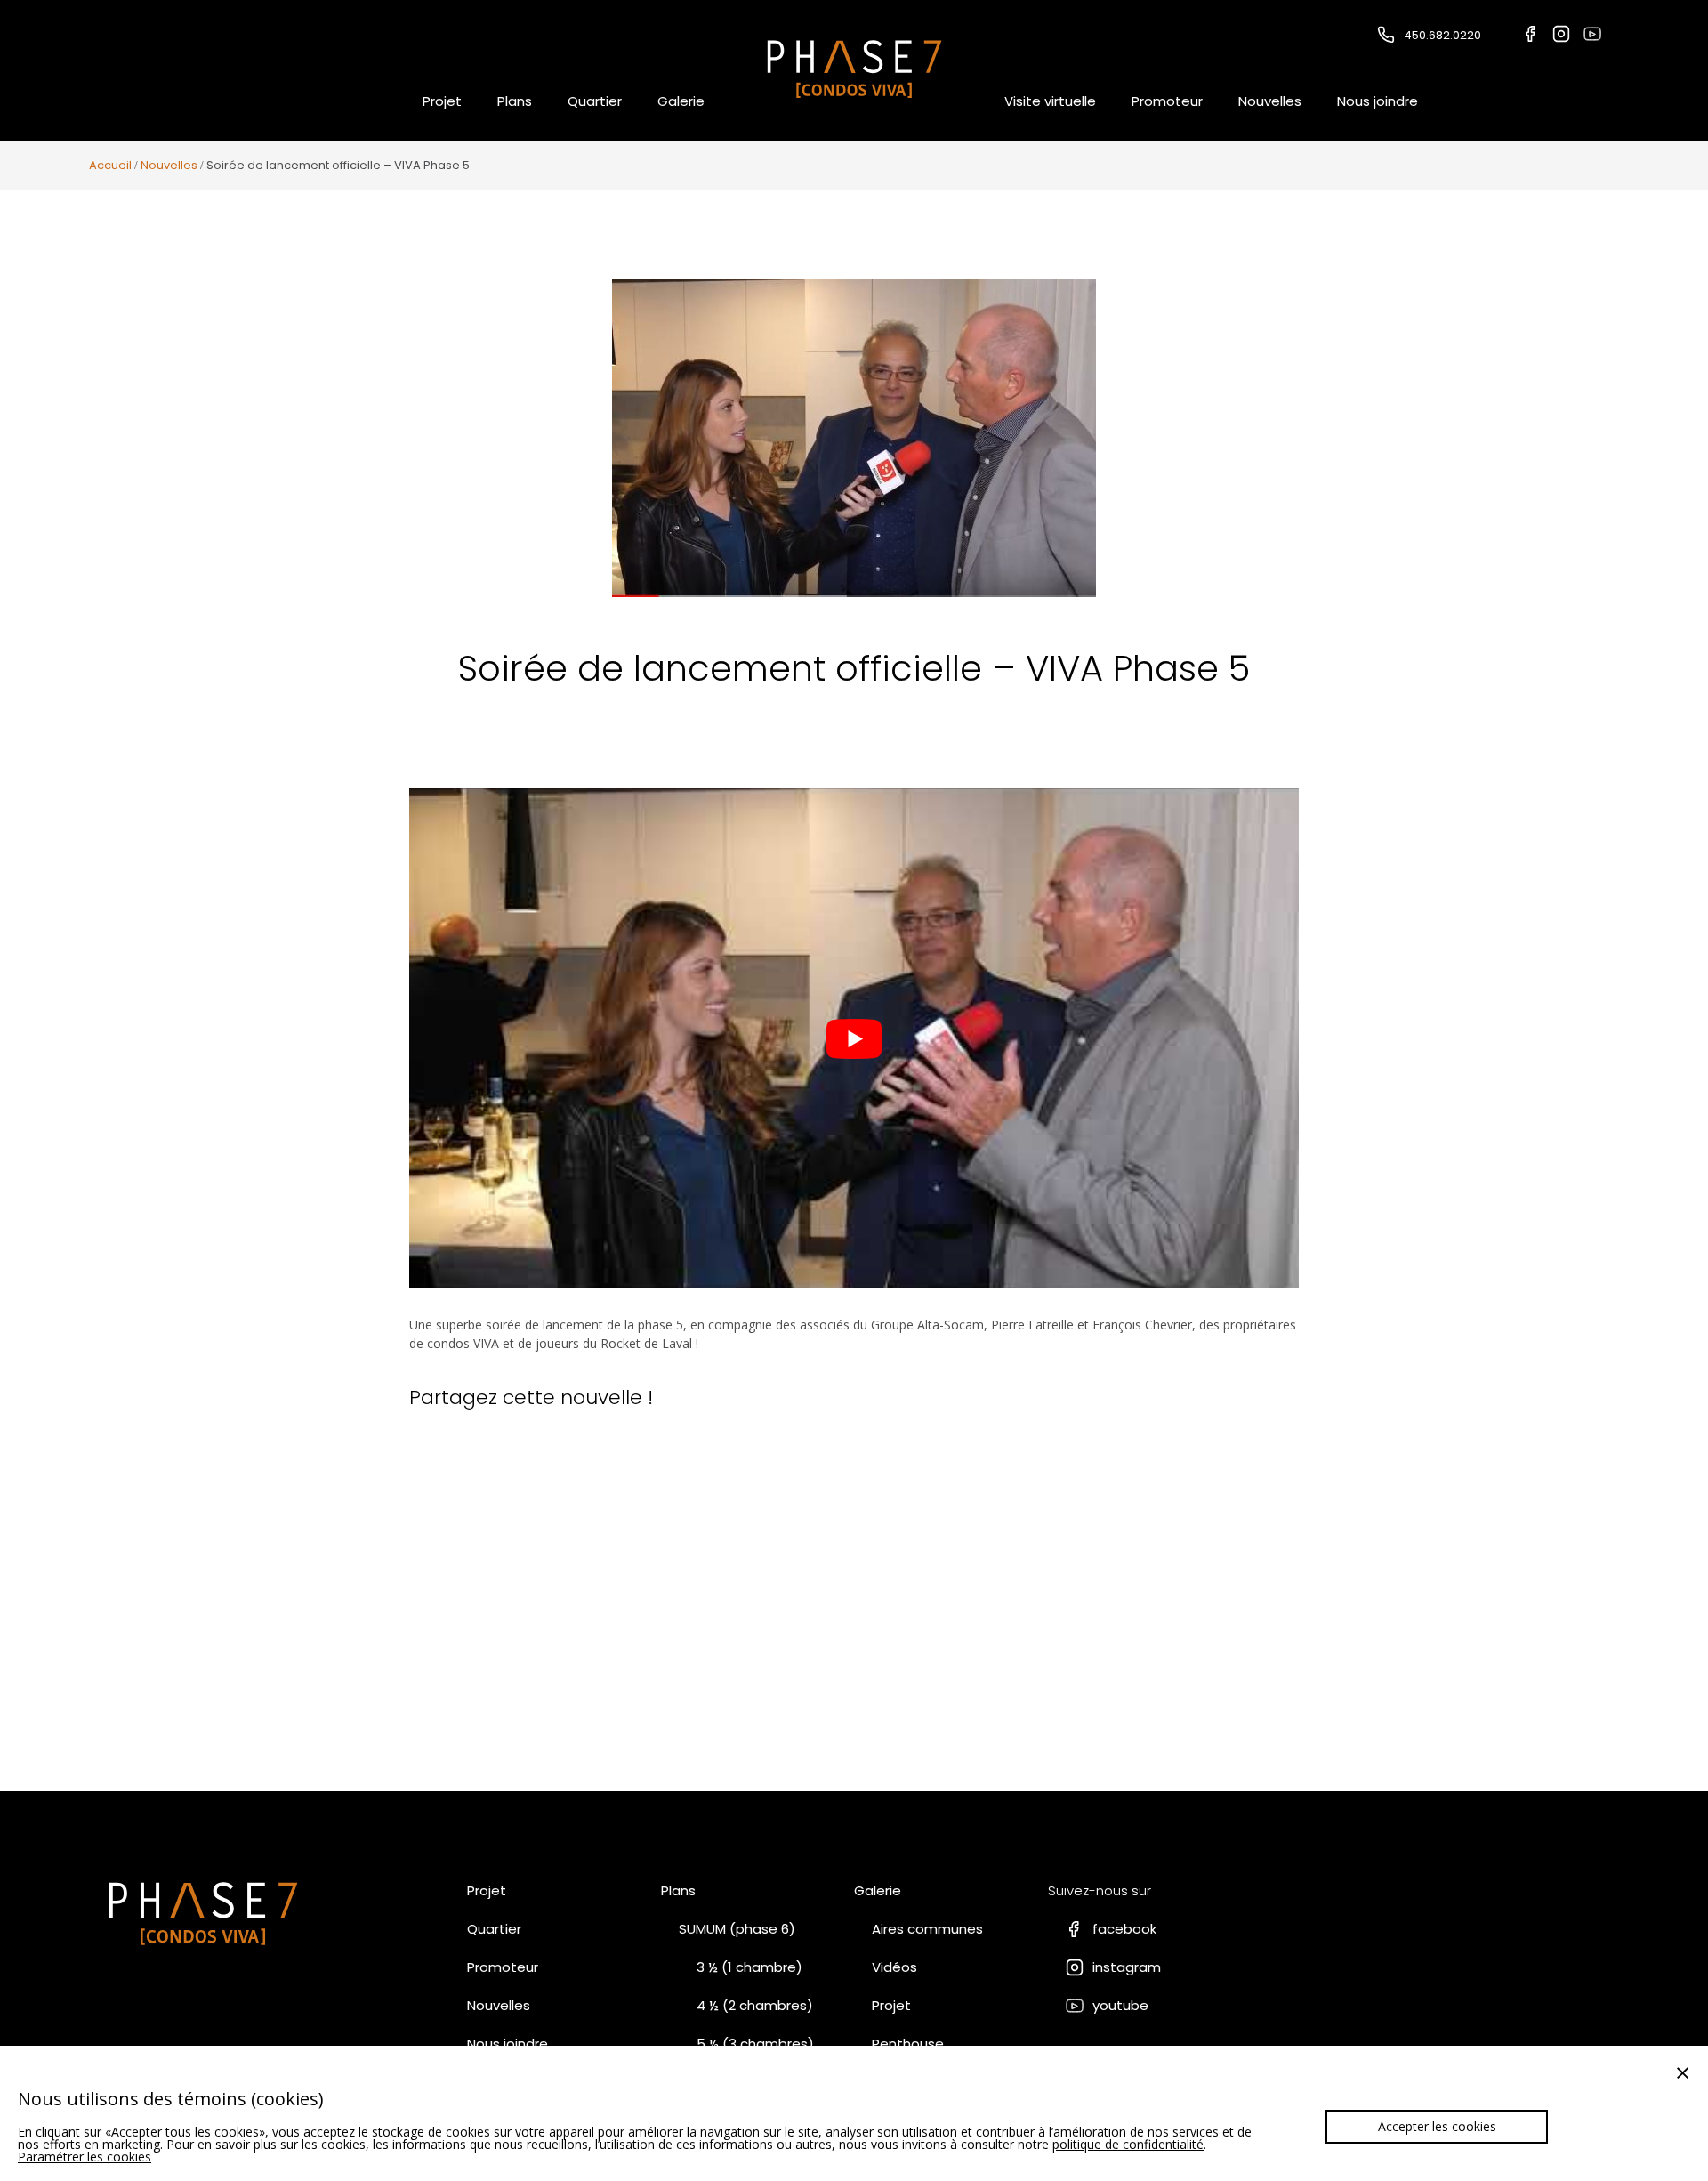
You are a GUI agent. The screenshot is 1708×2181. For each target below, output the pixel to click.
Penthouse (908, 2044)
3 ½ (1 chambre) (749, 1967)
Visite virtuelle (1050, 101)
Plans (515, 101)
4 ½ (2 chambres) (755, 2005)
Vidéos (894, 1967)
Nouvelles (1270, 101)
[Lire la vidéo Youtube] (854, 1038)
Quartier (595, 101)
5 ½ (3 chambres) (755, 2044)
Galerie (681, 101)
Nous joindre (1378, 101)
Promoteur (1167, 101)
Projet (442, 101)
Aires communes (927, 1929)
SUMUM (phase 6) (737, 1929)
